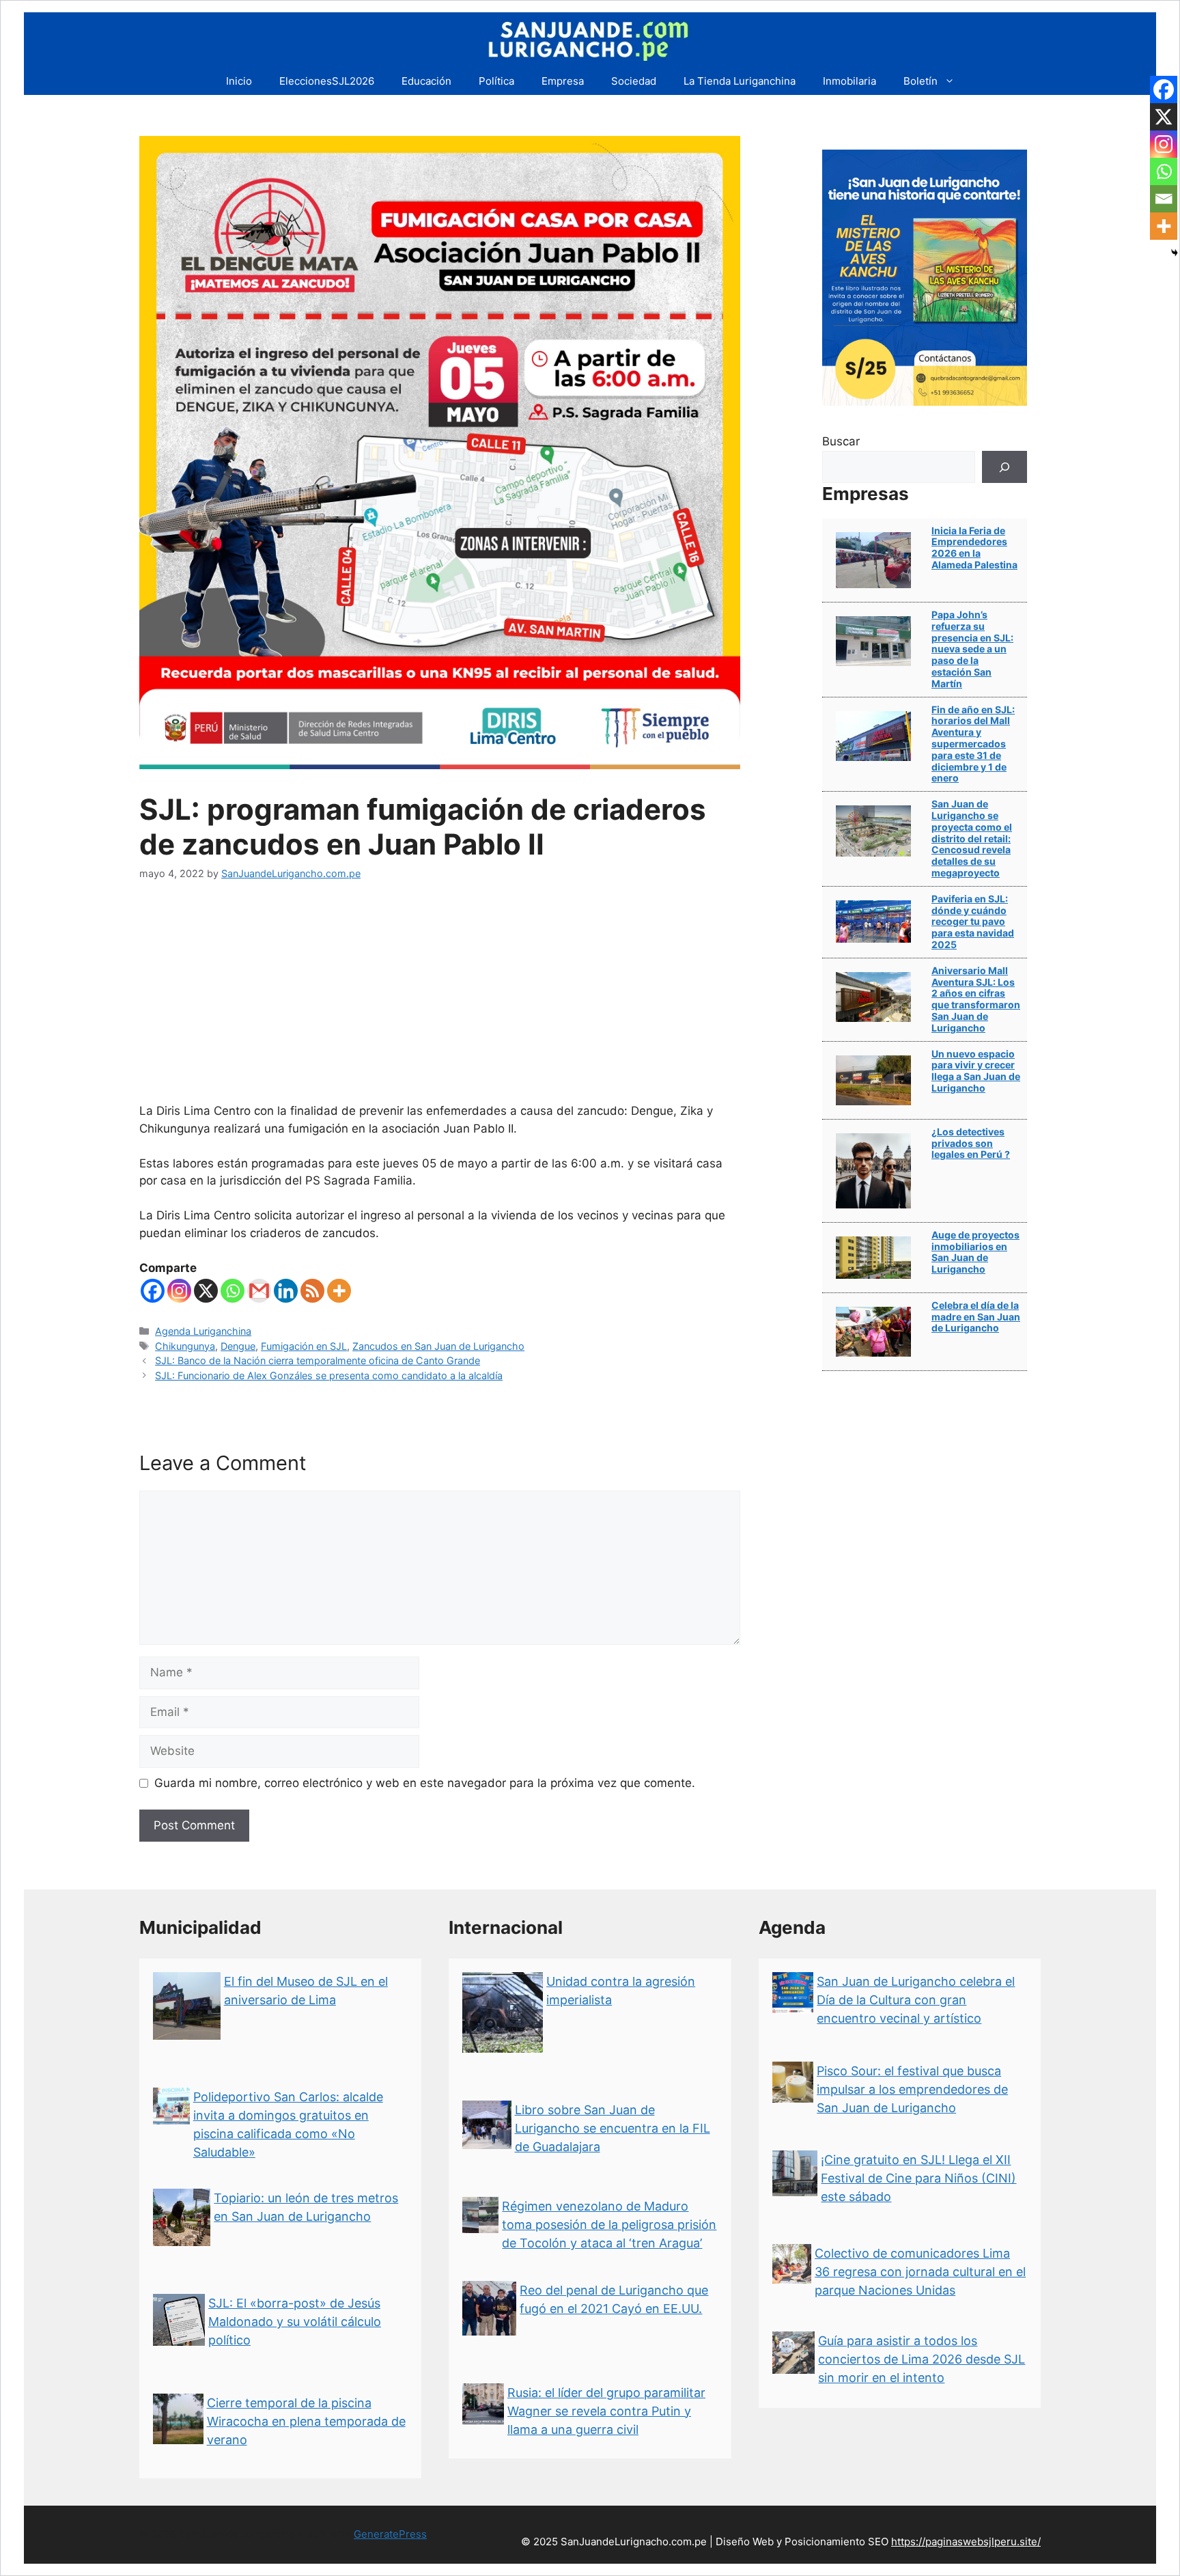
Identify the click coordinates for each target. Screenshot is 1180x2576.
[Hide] (1175, 253)
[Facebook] (153, 1291)
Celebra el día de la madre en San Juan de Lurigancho (976, 1317)
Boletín (921, 81)
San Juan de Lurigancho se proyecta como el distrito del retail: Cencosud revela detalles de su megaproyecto (972, 838)
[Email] (1164, 199)
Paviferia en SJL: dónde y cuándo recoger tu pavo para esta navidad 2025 (973, 922)
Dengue (238, 1346)
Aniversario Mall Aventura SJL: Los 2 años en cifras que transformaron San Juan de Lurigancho (976, 999)
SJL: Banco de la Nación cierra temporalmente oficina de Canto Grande (318, 1360)
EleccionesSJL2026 (327, 81)
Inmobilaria (849, 81)
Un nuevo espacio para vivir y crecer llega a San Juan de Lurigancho (976, 1071)
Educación (426, 81)
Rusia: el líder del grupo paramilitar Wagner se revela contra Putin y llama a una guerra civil (606, 2411)
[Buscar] (1005, 467)
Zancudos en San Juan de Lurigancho (438, 1346)
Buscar (841, 441)
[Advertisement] (440, 1000)
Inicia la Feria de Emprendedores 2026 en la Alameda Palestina (974, 548)
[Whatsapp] (233, 1291)
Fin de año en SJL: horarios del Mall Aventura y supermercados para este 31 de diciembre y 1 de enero (973, 744)
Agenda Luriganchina (203, 1331)
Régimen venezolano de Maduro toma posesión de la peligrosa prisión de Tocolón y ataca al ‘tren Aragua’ (609, 2225)
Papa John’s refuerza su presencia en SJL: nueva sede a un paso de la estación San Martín (972, 649)
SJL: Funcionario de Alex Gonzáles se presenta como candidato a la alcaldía (329, 1375)
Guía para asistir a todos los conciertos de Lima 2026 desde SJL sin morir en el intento (922, 2359)
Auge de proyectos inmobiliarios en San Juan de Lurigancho (975, 1252)
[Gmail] (259, 1291)
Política (496, 81)
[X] (206, 1291)
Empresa (563, 81)
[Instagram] (179, 1291)
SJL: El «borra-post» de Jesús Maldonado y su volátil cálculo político (295, 2322)
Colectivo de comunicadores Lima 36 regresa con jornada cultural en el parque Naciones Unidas (920, 2272)
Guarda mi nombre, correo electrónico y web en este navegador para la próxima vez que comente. (425, 1783)
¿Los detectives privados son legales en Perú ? (971, 1143)
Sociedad (634, 81)
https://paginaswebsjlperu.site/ (966, 2542)
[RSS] (312, 1291)
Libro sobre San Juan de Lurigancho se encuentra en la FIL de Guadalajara (613, 2128)
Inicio (239, 81)
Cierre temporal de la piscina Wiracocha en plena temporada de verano (306, 2421)
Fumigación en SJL (304, 1346)
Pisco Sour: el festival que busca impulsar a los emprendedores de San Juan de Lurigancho (912, 2089)
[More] (339, 1291)
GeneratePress (390, 2534)
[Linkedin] (286, 1291)
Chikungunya (185, 1346)
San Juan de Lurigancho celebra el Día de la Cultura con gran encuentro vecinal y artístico (916, 2000)
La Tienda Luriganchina (740, 81)
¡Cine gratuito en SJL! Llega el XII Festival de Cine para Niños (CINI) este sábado (918, 2178)
